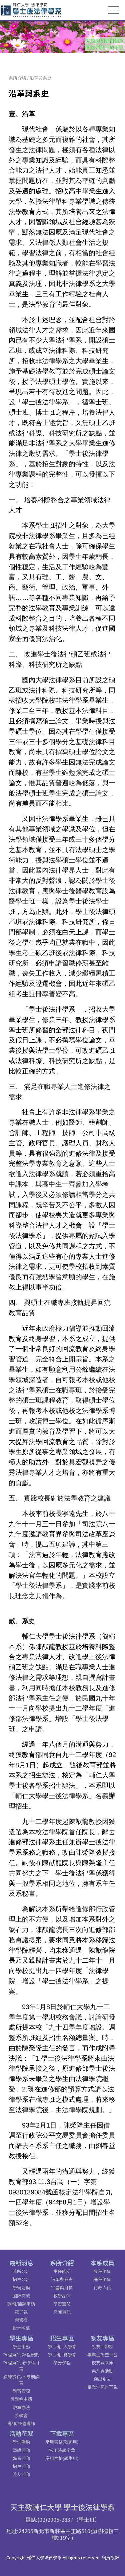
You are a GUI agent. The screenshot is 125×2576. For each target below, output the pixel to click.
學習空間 (62, 2304)
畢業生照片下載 (102, 2387)
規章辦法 (21, 2407)
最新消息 (21, 2263)
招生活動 (21, 2466)
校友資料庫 (102, 2362)
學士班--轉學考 (62, 2354)
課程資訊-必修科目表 (21, 2365)
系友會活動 (102, 2371)
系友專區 (102, 2338)
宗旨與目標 (62, 2288)
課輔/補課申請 (21, 2304)
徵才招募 (21, 2328)
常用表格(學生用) (62, 2458)
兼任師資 (102, 2279)
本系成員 (102, 2263)
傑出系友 (102, 2379)
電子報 (21, 2312)
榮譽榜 (21, 2320)
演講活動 (21, 2450)
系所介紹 (17, 78)
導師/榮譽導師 (21, 2423)
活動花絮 (21, 2433)
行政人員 (102, 2288)
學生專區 (21, 2338)
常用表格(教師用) (62, 2442)
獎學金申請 (21, 2399)
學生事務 (21, 2346)
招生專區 (62, 2338)
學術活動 (21, 2288)
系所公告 (21, 2271)
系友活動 (21, 2474)
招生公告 (21, 2279)
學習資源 (21, 2391)
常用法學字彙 (62, 2450)
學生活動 (21, 2442)
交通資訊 (62, 2312)
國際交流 (21, 2296)
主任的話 (62, 2271)
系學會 (21, 2415)
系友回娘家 (102, 2346)
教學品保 (62, 2296)
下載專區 (62, 2433)
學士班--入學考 (62, 2346)
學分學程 (62, 2362)
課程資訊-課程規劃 (21, 2354)
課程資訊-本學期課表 (21, 2380)
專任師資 (102, 2271)
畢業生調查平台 (102, 2354)
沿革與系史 (40, 78)
